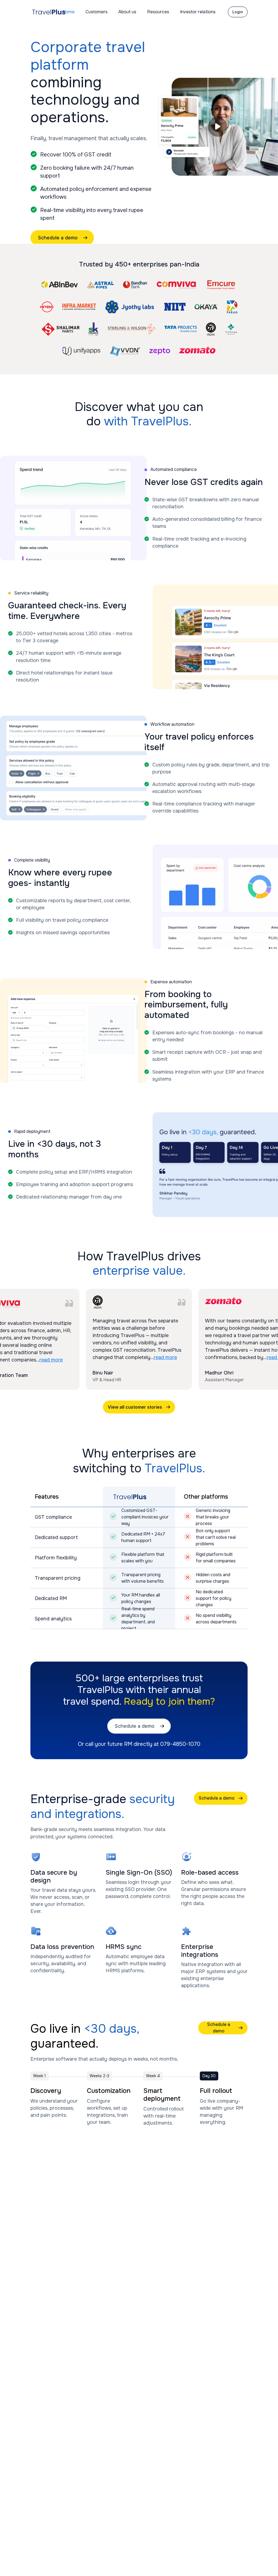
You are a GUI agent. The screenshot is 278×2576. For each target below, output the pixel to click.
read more (51, 1360)
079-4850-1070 (180, 1744)
